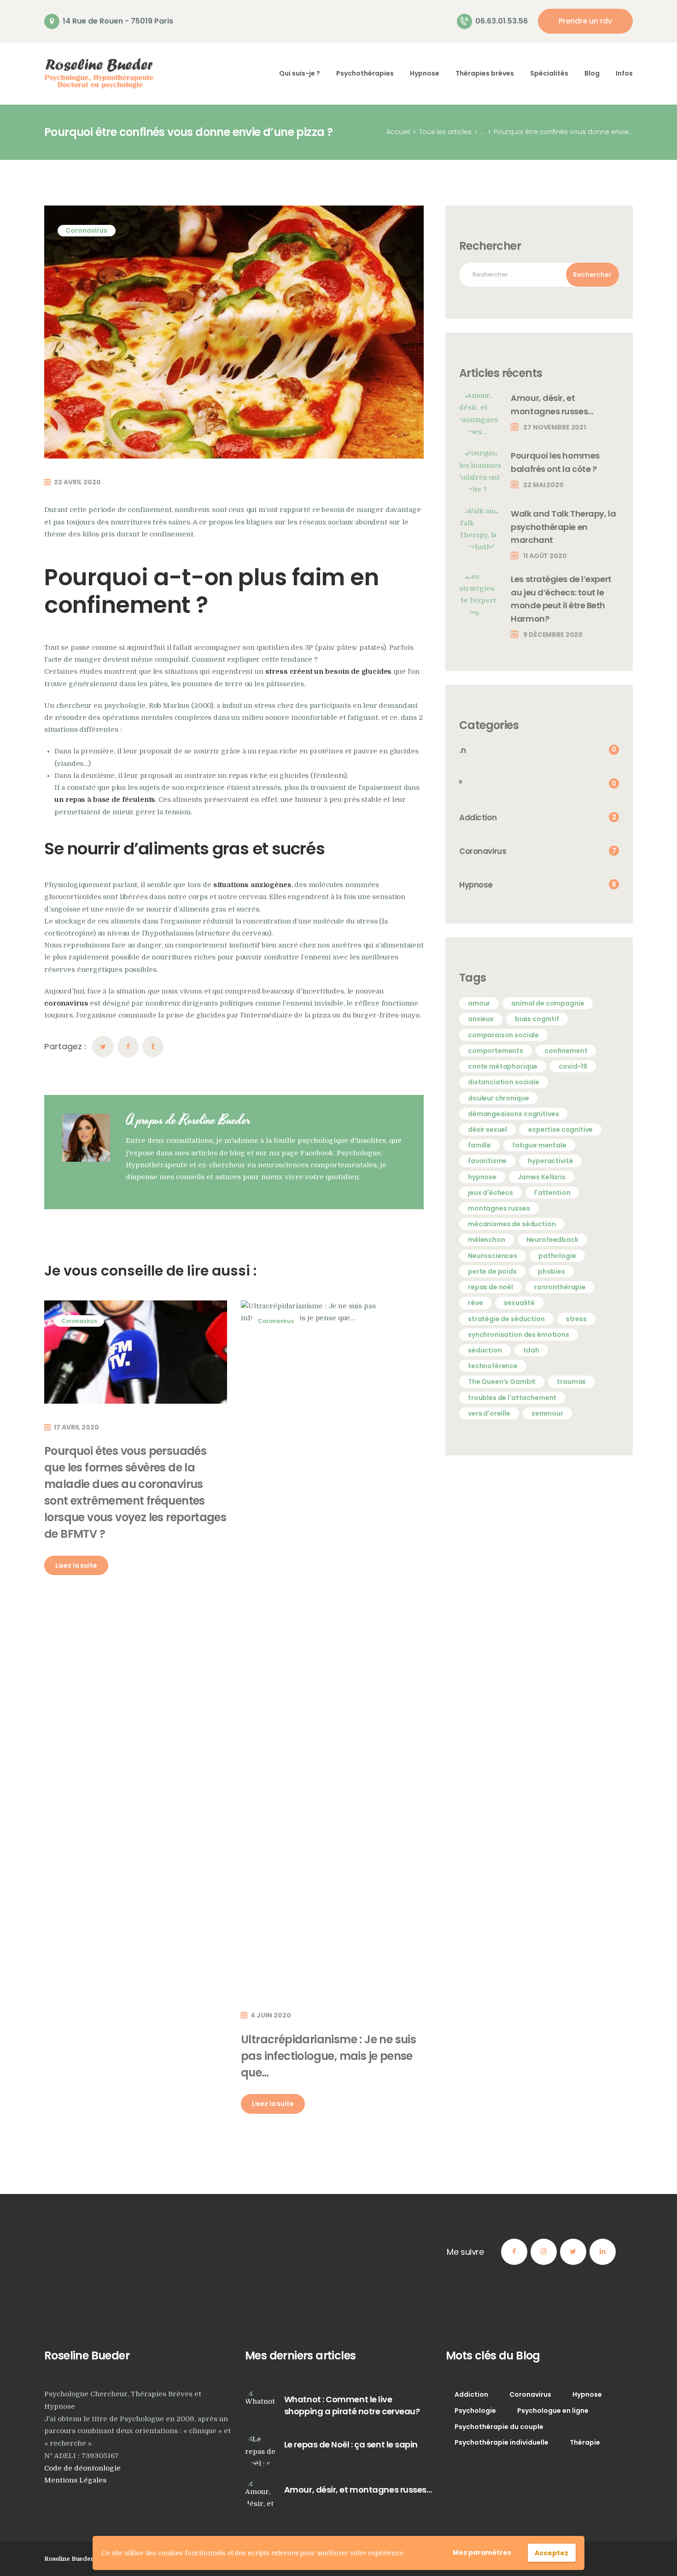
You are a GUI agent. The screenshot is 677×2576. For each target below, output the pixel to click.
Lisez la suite (76, 1565)
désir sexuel (487, 1129)
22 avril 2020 (77, 482)
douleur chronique (498, 1098)
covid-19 (573, 1066)
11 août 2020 (545, 556)
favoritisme (487, 1161)
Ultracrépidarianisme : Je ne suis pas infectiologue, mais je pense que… (328, 2056)
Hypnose (587, 2394)
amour (479, 1003)
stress (576, 1319)
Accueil (398, 132)
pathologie (557, 1256)
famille (479, 1145)
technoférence (493, 1366)
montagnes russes (499, 1208)
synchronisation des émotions (519, 1335)
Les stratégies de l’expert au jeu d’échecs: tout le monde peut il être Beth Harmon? (561, 599)
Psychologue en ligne (553, 2411)
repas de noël (490, 1287)
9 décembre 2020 (553, 635)
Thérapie (585, 2442)
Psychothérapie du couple (499, 2427)
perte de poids (492, 1271)
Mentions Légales (75, 2480)
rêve (475, 1303)
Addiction (471, 2394)
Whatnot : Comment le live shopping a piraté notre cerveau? (352, 2405)
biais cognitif (537, 1019)
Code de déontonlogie (82, 2468)
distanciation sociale (504, 1082)
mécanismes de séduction (512, 1224)
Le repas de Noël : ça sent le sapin (351, 2444)
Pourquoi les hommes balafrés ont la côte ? (555, 462)
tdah (531, 1350)
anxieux (481, 1019)
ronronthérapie (560, 1287)
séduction (485, 1350)
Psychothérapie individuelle (502, 2442)
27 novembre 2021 (554, 427)
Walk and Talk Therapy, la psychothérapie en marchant (563, 527)
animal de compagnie (548, 1003)
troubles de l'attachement (512, 1398)
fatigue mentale (539, 1145)
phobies (552, 1271)
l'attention (552, 1193)
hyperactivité (550, 1161)
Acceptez (552, 2553)
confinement (566, 1051)
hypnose (482, 1177)
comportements (496, 1051)
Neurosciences (493, 1256)
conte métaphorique (503, 1066)
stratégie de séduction (506, 1319)
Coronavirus (86, 230)
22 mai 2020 (543, 485)
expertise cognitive (560, 1129)
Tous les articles (445, 132)
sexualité (519, 1303)
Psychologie (475, 2411)
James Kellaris (542, 1177)
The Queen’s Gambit (502, 1382)
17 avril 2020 (76, 1427)
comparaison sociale (503, 1035)
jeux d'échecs (490, 1193)
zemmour (547, 1413)
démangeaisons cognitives (513, 1114)
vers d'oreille (489, 1413)
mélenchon (487, 1240)
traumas (571, 1382)
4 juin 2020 (271, 2015)
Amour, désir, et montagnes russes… (552, 405)
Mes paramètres (482, 2552)
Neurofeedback (552, 1240)
